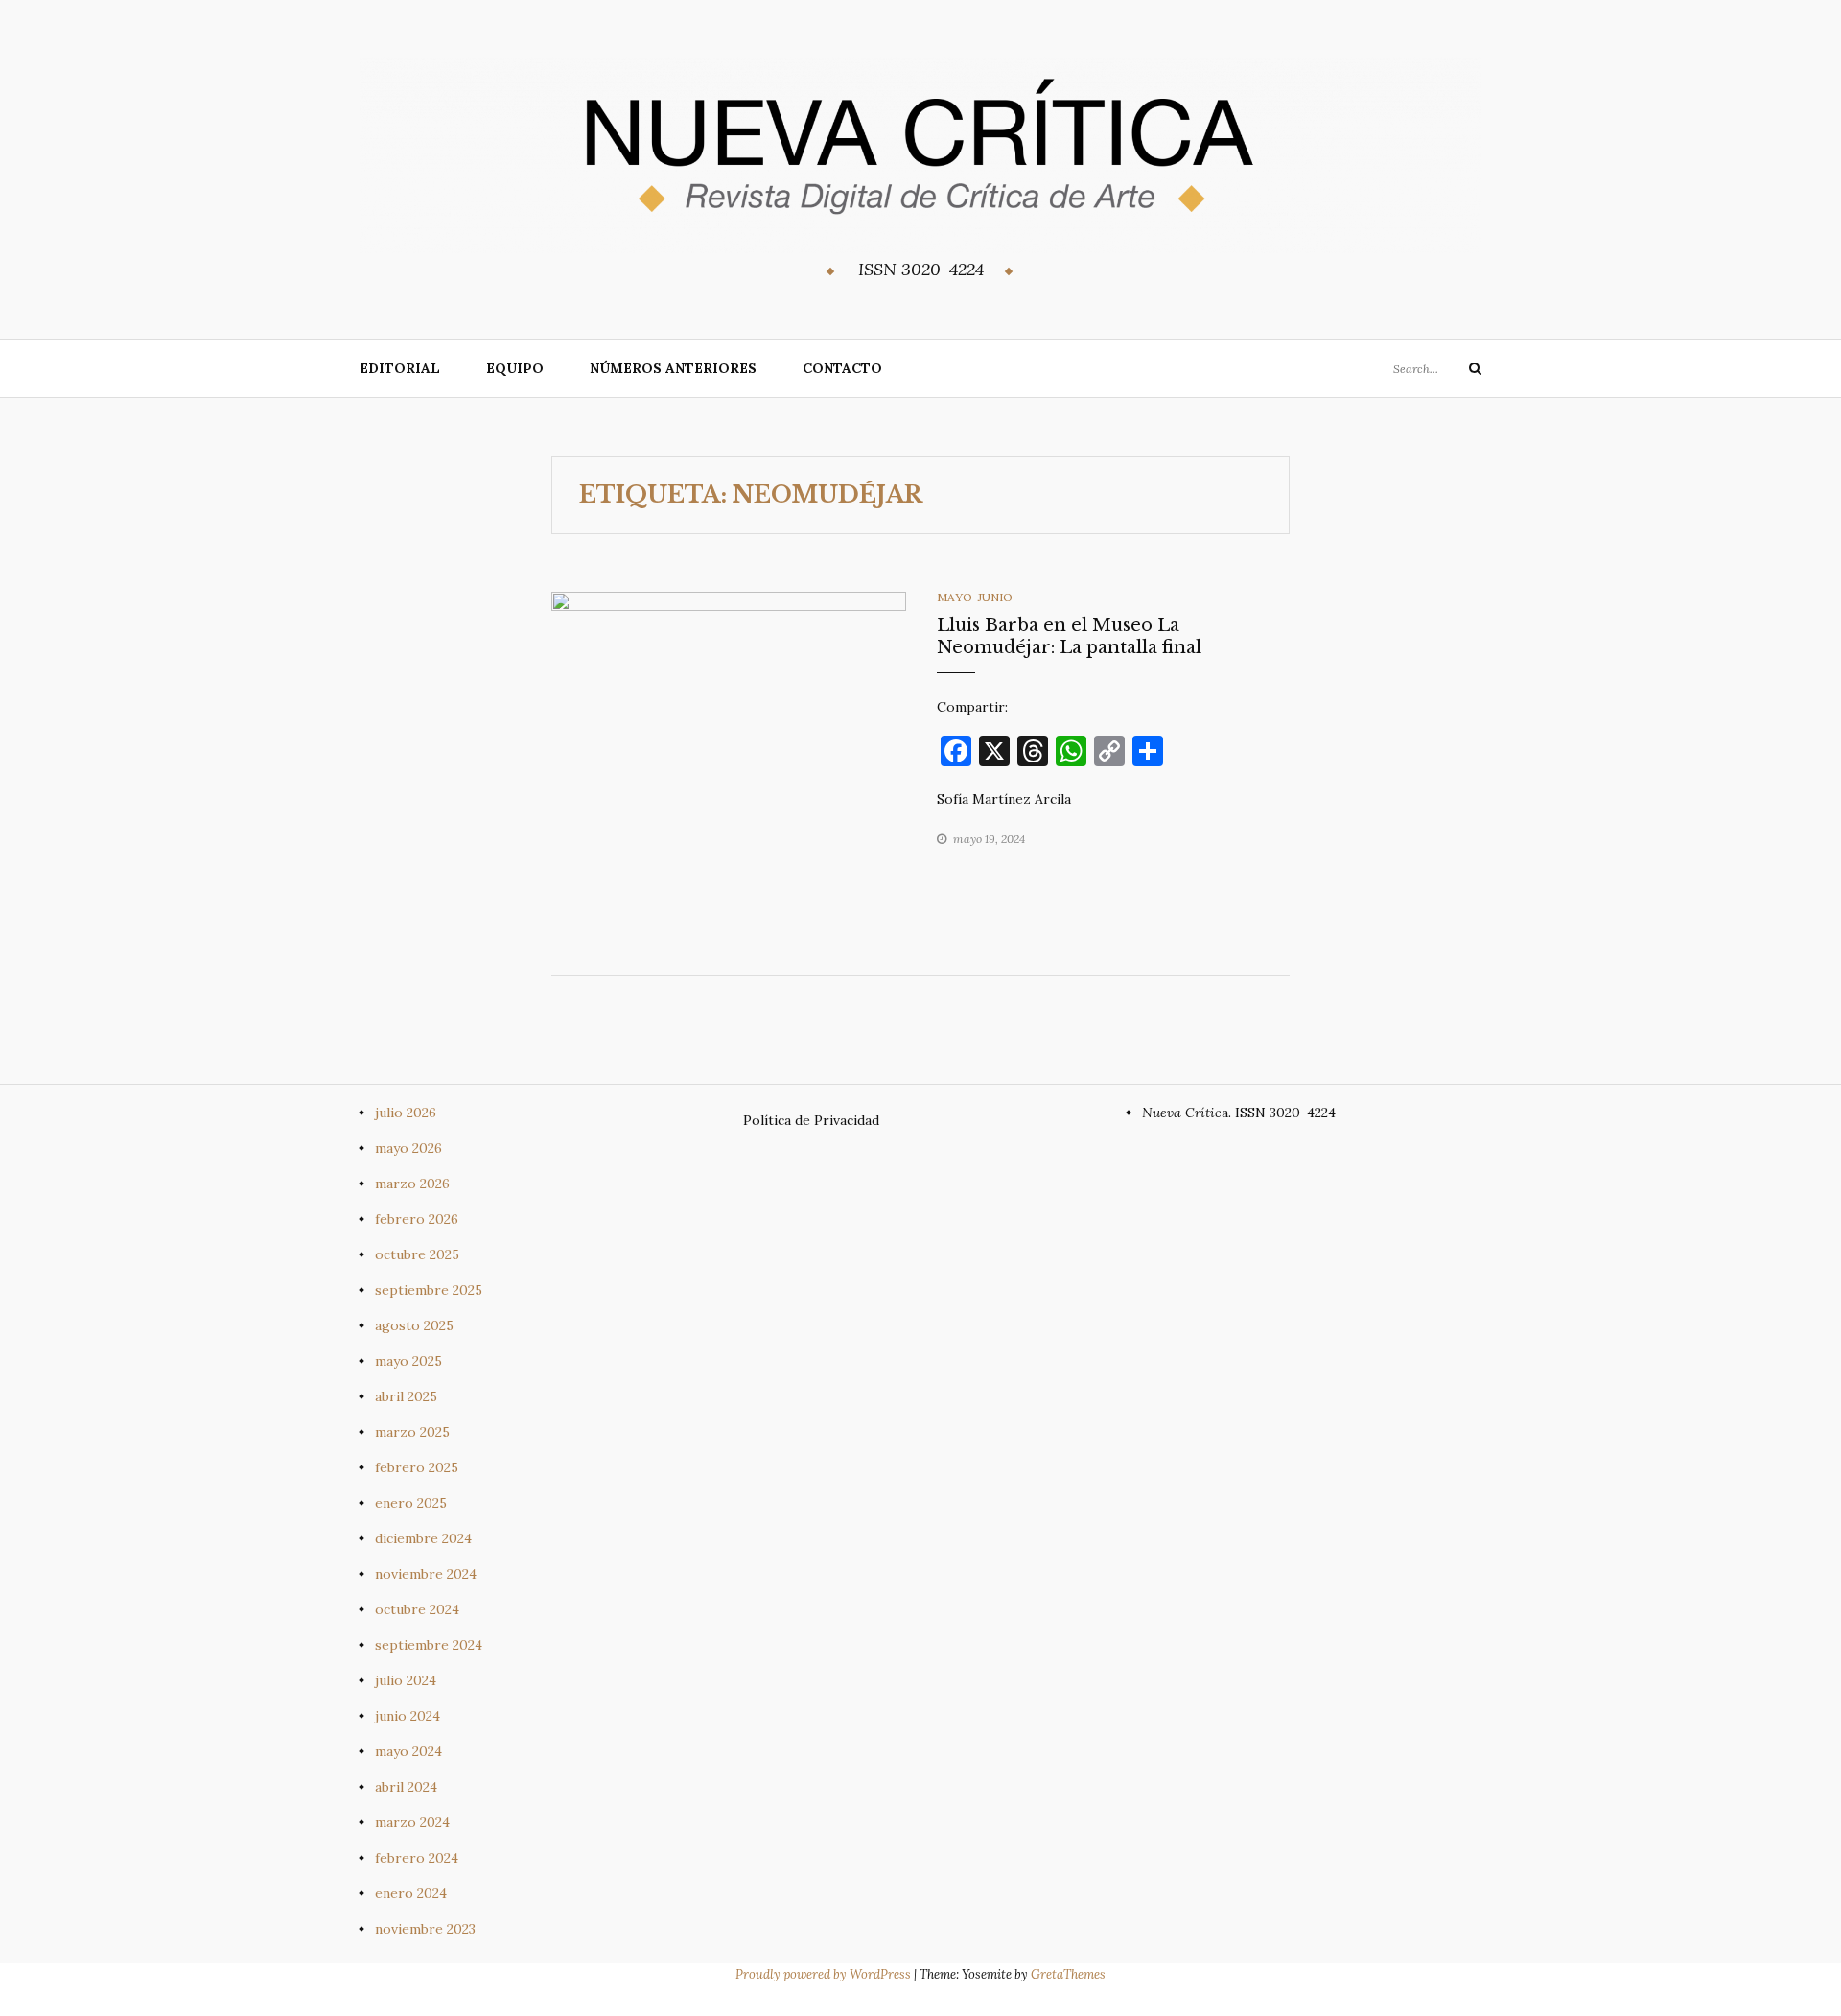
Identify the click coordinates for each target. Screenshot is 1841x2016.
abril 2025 (406, 1396)
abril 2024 (406, 1787)
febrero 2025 (417, 1467)
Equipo (515, 368)
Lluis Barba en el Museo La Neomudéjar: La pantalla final (1069, 636)
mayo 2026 (408, 1148)
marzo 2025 (412, 1432)
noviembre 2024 (426, 1574)
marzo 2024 (412, 1822)
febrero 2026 (417, 1219)
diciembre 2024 (423, 1538)
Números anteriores (673, 368)
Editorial (400, 368)
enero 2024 (411, 1893)
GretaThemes (1068, 1974)
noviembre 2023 (425, 1929)
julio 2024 (406, 1680)
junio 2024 (408, 1716)
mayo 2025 (408, 1361)
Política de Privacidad (811, 1120)
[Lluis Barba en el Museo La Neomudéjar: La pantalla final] (729, 768)
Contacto (842, 368)
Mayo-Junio (975, 597)
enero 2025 (411, 1503)
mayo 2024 (408, 1751)
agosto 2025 (414, 1325)
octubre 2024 (417, 1609)
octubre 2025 (417, 1254)
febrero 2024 (417, 1858)
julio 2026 (406, 1113)
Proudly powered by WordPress (825, 1974)
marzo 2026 (412, 1184)
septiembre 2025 (429, 1290)
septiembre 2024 (429, 1645)
